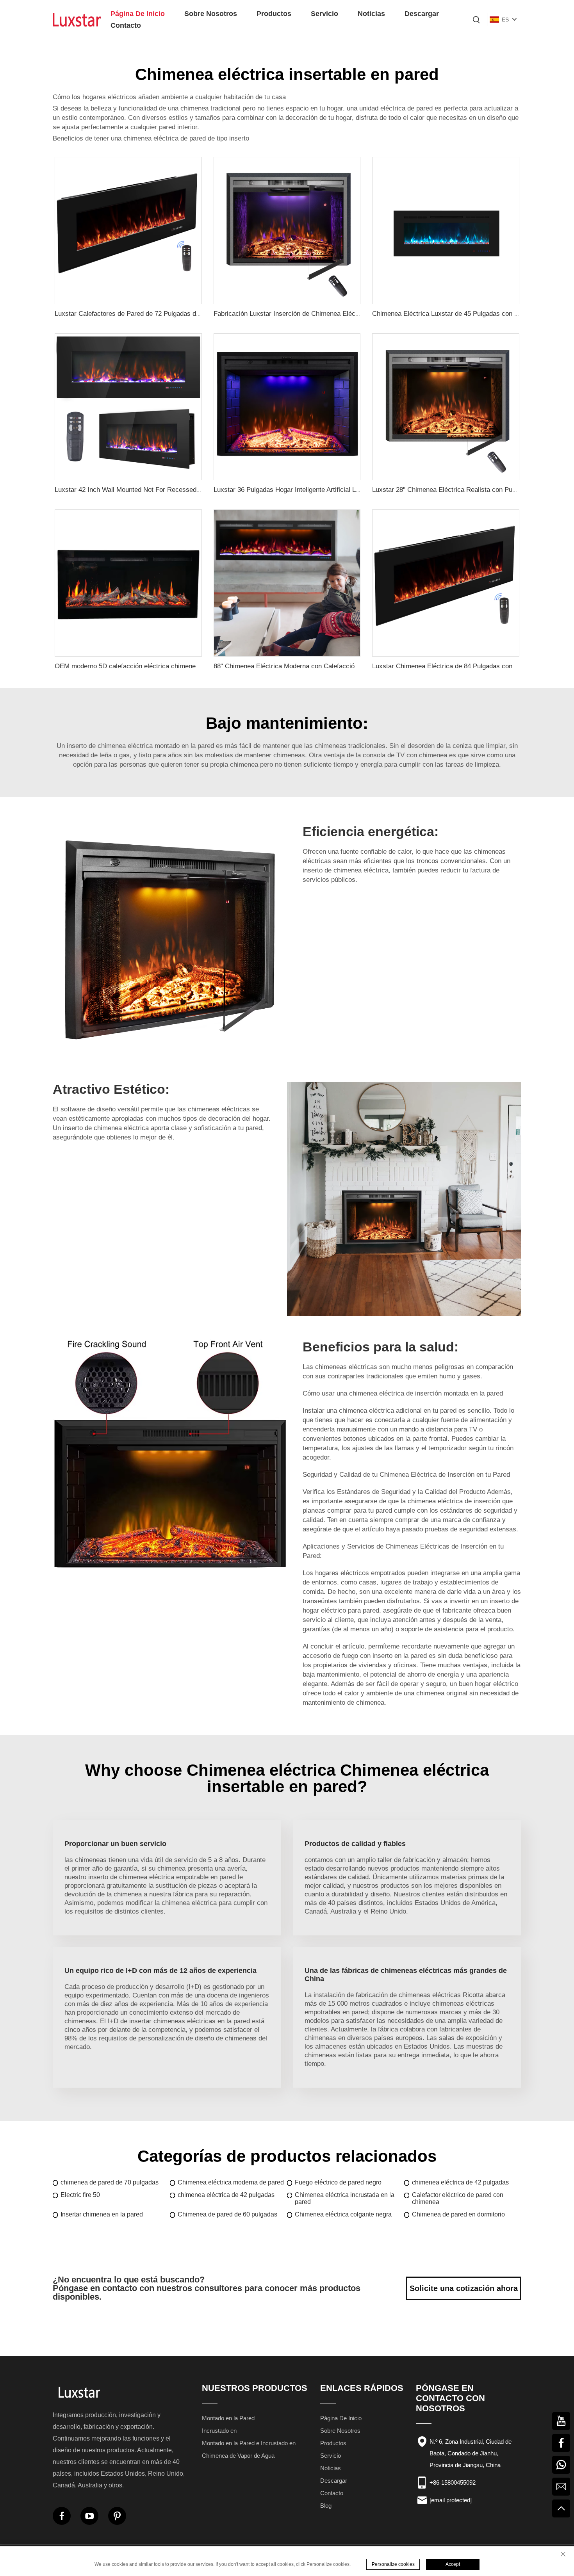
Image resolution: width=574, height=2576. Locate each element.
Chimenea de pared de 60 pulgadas (227, 2214)
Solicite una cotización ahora (464, 2288)
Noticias (371, 14)
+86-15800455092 (453, 2483)
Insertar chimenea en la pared (102, 2214)
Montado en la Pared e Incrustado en (249, 2443)
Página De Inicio (138, 14)
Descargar (422, 14)
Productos (274, 14)
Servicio (324, 14)
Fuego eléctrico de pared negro (338, 2182)
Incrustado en (219, 2431)
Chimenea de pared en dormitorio (458, 2214)
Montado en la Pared (228, 2418)
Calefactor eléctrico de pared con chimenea (458, 2198)
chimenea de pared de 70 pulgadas (110, 2182)
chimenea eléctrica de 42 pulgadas (460, 2182)
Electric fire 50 (80, 2195)
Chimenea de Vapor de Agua (238, 2456)
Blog (326, 2506)
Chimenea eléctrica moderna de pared (231, 2182)
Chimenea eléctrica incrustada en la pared (345, 2198)
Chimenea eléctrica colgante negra (343, 2214)
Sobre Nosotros (211, 14)
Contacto (126, 25)
